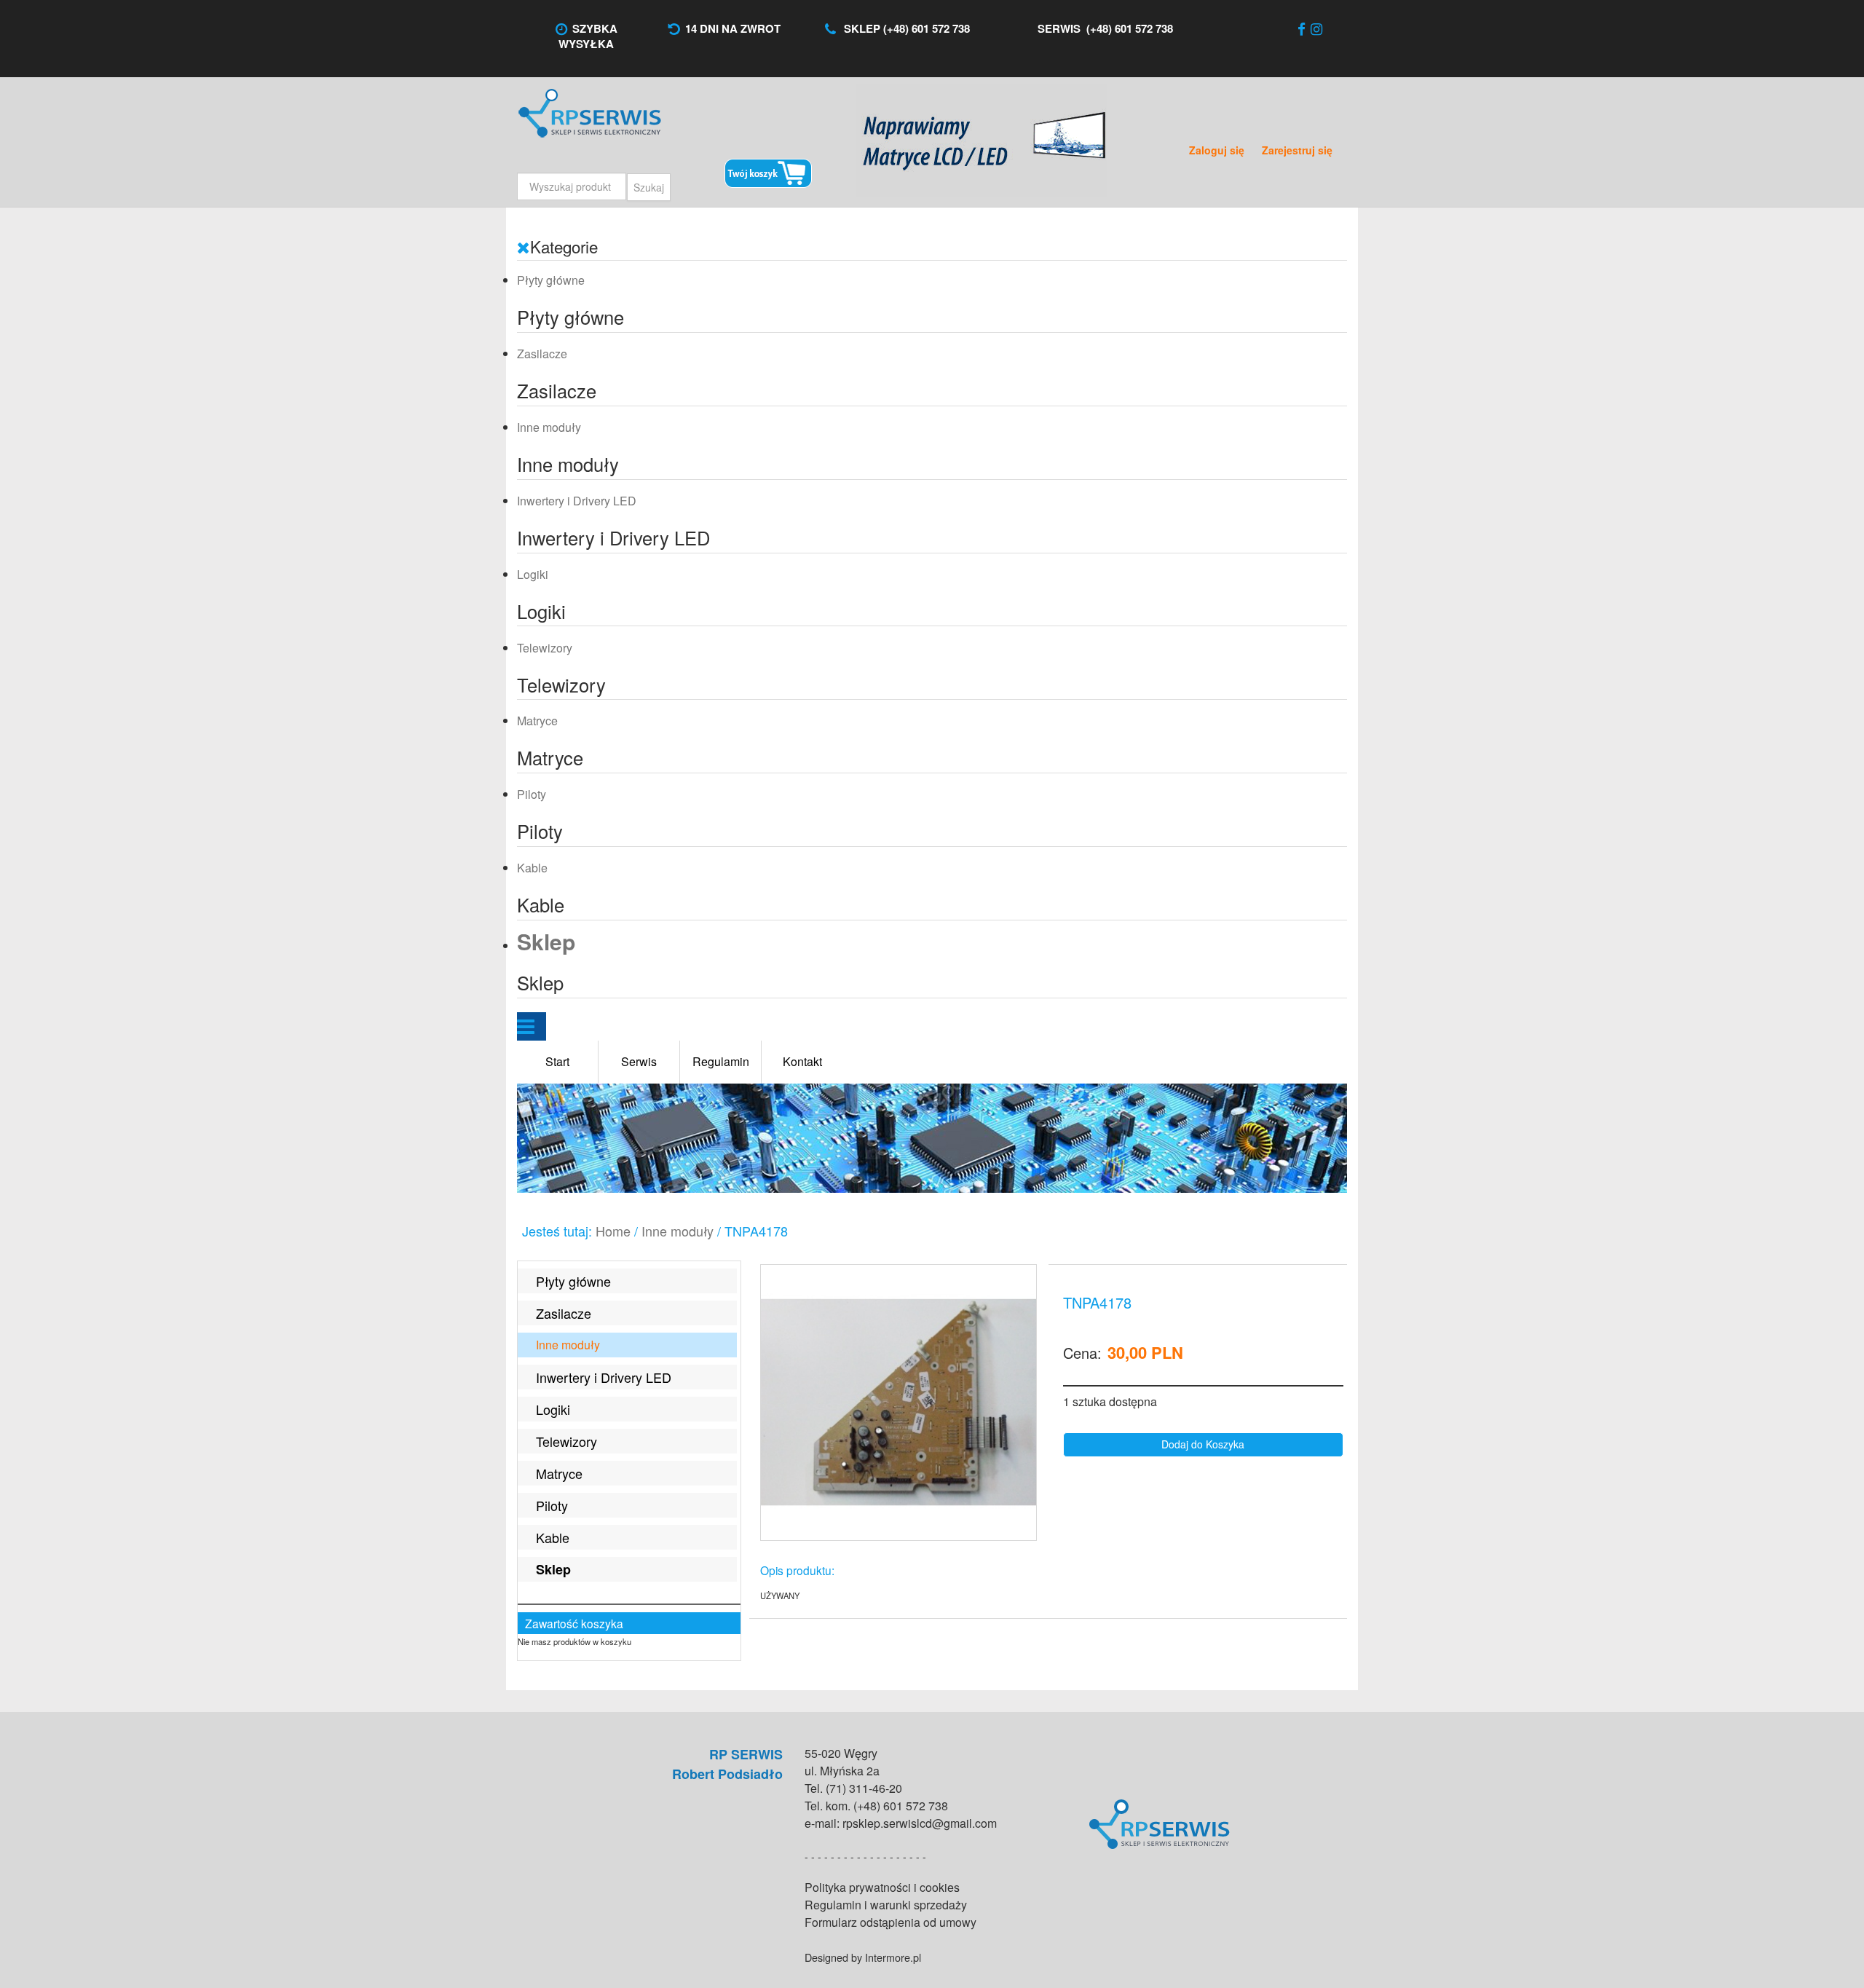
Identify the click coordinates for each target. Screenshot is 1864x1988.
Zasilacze (542, 354)
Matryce (537, 721)
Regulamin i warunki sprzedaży (886, 1905)
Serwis (639, 1061)
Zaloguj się (1218, 150)
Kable (532, 868)
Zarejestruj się (1297, 150)
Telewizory (545, 648)
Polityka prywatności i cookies (882, 1887)
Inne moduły (549, 427)
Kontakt (802, 1061)
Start (557, 1061)
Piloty (532, 794)
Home (613, 1231)
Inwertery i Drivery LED (577, 501)
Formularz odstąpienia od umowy (890, 1922)
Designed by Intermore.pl (863, 1957)
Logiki (533, 574)
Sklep (546, 941)
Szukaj (649, 187)
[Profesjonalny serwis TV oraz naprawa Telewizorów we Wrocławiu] (932, 69)
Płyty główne (551, 280)
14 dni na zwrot (733, 28)
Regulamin (721, 1061)
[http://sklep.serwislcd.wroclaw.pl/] (899, 1403)
